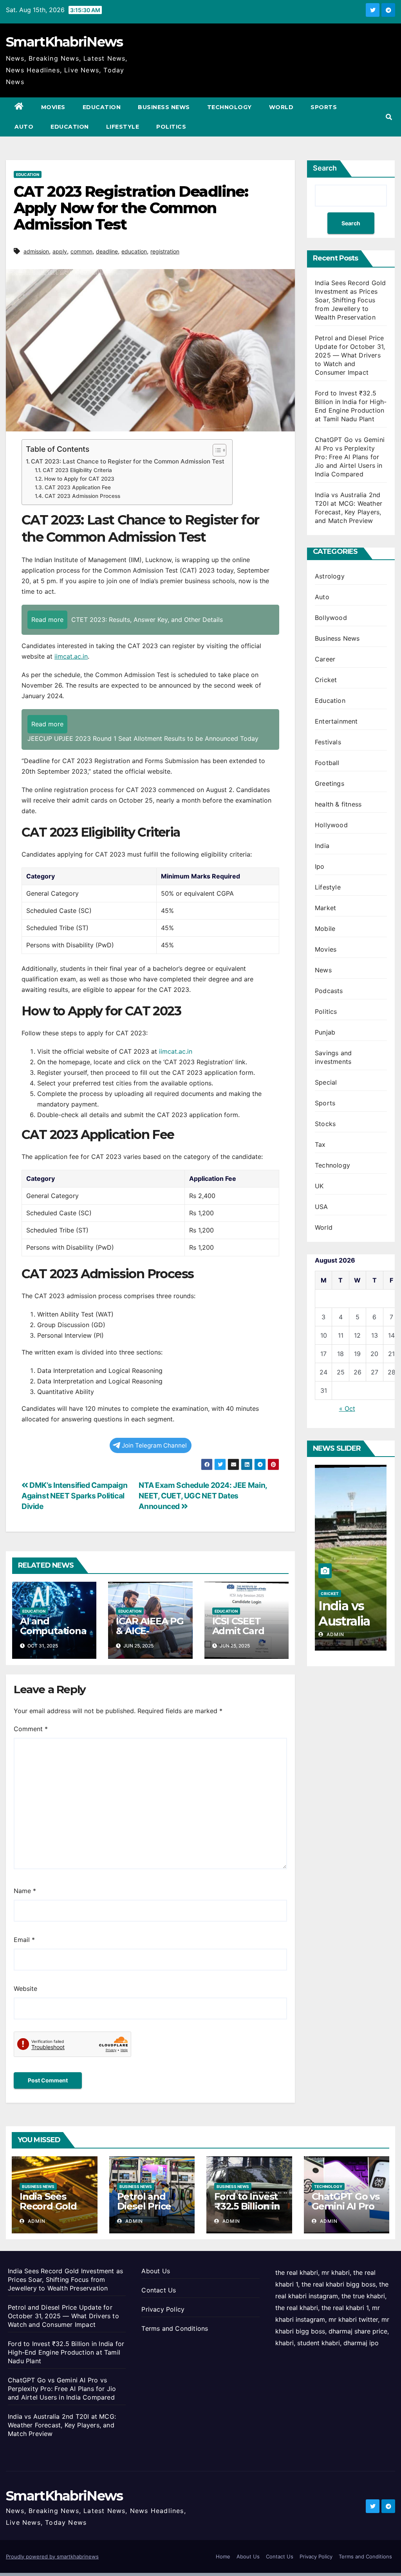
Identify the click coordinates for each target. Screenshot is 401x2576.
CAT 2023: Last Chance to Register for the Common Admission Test (128, 461)
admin (335, 1634)
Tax (320, 1144)
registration (165, 251)
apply (60, 251)
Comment (31, 1729)
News (323, 970)
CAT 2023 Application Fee (78, 487)
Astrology (330, 576)
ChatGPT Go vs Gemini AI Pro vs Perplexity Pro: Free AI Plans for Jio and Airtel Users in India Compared (350, 457)
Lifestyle (123, 127)
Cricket (326, 680)
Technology (229, 107)
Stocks (325, 1124)
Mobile (325, 929)
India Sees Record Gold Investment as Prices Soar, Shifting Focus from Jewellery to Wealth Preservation (350, 300)
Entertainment (336, 721)
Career (325, 659)
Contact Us (159, 2290)
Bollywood (331, 618)
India (322, 846)
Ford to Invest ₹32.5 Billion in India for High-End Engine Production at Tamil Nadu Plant (66, 2352)
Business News (164, 107)
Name (25, 1891)
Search (325, 168)
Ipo (320, 866)
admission (36, 251)
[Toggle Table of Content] (216, 450)
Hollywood (331, 825)
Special (326, 1082)
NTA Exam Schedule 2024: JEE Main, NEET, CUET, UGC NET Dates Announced (203, 1496)
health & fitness (338, 804)
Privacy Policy (163, 2309)
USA (322, 1207)
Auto (24, 127)
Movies (53, 107)
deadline (107, 251)
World (281, 107)
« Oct (347, 1408)
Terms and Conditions (175, 2328)
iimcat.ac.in (71, 656)
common (81, 251)
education (134, 251)
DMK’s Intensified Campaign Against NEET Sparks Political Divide (74, 1496)
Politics (171, 127)
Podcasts (329, 991)
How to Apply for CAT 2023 (79, 479)
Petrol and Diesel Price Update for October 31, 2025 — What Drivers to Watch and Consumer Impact (350, 355)
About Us (156, 2271)
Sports (324, 107)
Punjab (325, 1032)
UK (319, 1186)
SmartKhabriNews (64, 42)
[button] (389, 117)
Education (102, 107)
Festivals (328, 742)
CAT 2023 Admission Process (82, 496)
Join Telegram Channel (154, 1445)
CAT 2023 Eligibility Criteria (77, 470)
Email (24, 1940)
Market (325, 908)
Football (327, 763)
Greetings (330, 783)
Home (223, 2556)
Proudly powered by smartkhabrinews (52, 2556)
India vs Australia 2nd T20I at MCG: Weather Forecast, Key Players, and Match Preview (62, 2425)
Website (25, 1989)
